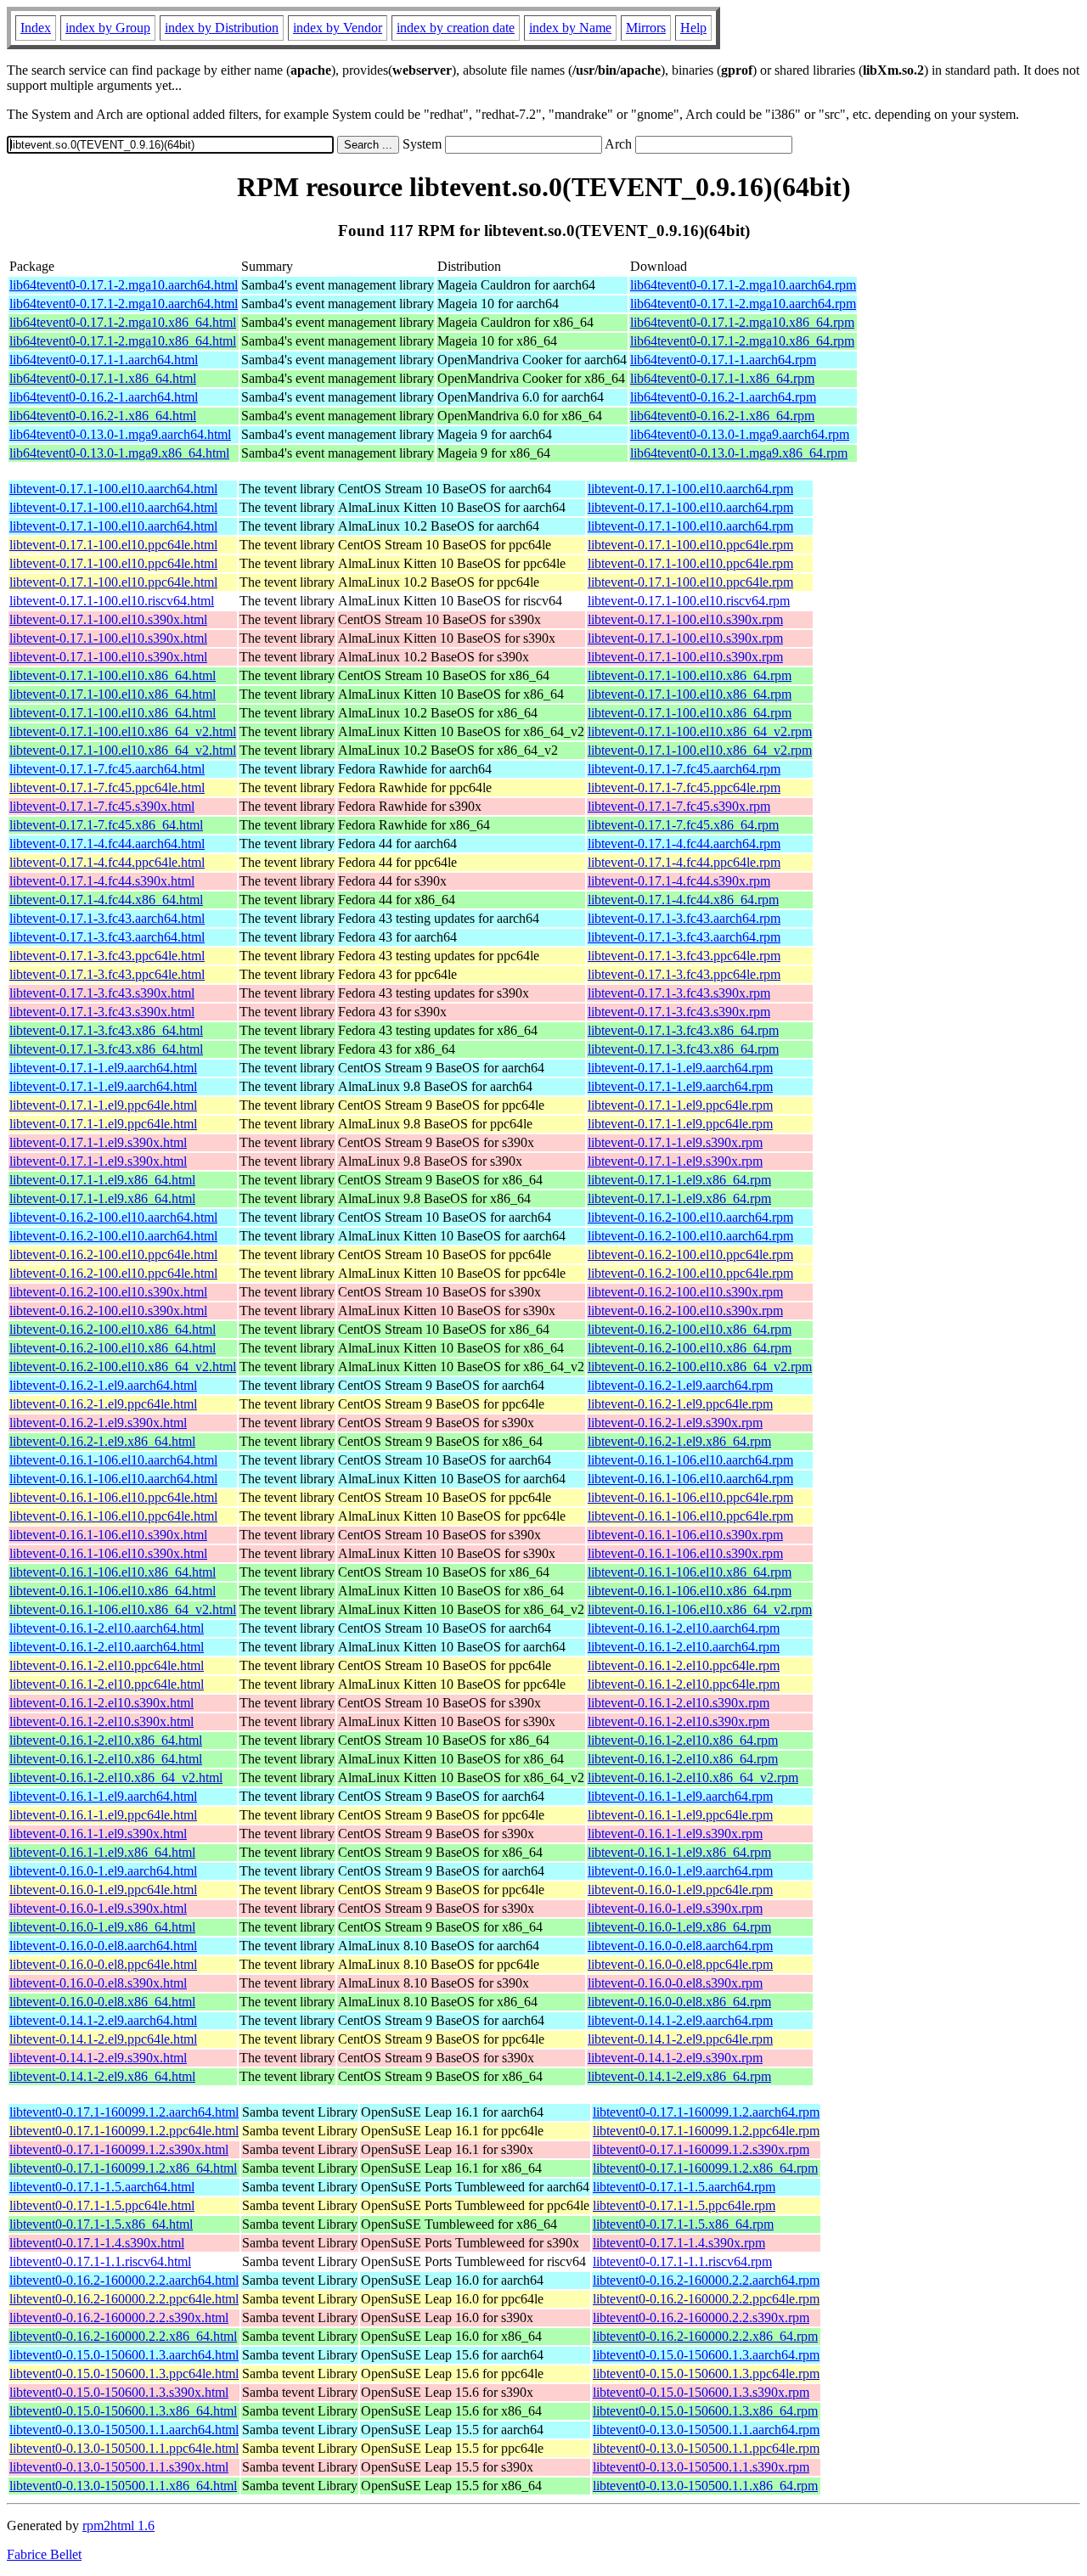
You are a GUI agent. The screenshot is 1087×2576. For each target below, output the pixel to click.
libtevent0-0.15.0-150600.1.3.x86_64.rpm (705, 2411)
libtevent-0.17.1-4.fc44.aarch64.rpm (684, 844)
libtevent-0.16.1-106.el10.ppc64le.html (113, 1497)
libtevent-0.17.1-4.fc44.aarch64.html (107, 844)
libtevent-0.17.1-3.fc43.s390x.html (102, 993)
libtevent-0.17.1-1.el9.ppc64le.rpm (680, 1105)
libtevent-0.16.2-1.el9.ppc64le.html (103, 1404)
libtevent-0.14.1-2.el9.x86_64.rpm (679, 2076)
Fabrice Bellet (44, 2554)
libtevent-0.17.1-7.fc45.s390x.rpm (679, 806)
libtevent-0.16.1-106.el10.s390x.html (108, 1535)
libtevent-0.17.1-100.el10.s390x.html (108, 619)
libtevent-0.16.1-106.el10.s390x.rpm (685, 1535)
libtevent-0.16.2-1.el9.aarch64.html (103, 1385)
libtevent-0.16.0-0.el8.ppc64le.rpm (680, 1964)
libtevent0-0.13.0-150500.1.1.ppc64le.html (124, 2448)
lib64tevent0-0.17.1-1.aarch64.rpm (723, 360)
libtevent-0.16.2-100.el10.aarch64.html (113, 1217)
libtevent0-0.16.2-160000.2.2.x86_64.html (123, 2336)
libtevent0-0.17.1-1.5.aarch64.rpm (684, 2187)
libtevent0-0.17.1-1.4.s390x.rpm (679, 2243)
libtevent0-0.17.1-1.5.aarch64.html (102, 2187)
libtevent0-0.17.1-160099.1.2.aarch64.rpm (706, 2112)
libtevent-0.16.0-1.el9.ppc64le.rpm (680, 1890)
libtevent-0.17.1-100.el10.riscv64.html (112, 601)
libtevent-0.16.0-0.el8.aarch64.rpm (680, 1946)
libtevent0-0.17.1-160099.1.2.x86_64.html (123, 2168)
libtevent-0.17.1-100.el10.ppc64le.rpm (690, 545)
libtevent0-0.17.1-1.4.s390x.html (97, 2243)
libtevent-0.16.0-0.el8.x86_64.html (102, 2002)
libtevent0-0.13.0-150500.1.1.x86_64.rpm (705, 2486)
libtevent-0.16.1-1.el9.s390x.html (98, 1834)
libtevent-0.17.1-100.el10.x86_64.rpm (690, 675)
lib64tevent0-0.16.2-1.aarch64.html (104, 397)
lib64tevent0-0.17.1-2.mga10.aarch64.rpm (743, 285)
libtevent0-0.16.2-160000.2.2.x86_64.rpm (705, 2336)
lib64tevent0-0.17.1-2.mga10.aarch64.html (124, 285)
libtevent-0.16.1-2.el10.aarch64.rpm (684, 1628)
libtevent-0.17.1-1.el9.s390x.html (98, 1142)
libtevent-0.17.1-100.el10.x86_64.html (113, 675)
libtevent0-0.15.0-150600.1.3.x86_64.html (123, 2411)
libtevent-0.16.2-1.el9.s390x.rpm (675, 1423)
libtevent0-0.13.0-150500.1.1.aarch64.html (124, 2430)
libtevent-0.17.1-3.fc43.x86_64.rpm (683, 1030)
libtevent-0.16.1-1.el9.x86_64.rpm (679, 1852)
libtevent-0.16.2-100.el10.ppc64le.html (113, 1254)
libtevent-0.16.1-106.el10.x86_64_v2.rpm (700, 1609)
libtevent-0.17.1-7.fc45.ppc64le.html (107, 787)
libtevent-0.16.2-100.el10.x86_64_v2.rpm (700, 1367)
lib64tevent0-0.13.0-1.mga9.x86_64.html (119, 453)
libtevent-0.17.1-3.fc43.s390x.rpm (679, 993)
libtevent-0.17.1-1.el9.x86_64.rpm (679, 1180)
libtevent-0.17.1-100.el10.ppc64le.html (113, 545)
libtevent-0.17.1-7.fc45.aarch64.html (107, 769)
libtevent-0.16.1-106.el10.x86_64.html (113, 1572)
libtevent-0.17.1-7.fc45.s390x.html (102, 806)
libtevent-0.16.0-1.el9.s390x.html (98, 1908)
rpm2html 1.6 (118, 2525)
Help (693, 28)
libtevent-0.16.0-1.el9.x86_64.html (102, 1927)
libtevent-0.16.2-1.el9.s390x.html (98, 1423)
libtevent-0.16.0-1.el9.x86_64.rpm (679, 1927)
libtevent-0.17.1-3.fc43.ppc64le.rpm (684, 956)
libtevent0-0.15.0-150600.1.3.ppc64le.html (124, 2374)
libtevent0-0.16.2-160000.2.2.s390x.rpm (701, 2317)
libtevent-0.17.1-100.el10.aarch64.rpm (690, 489)
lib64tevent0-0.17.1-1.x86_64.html (103, 378)
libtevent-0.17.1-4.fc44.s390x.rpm (679, 881)
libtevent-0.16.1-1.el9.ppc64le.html (103, 1815)
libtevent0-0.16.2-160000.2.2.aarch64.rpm (706, 2280)
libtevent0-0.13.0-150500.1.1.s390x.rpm (701, 2467)
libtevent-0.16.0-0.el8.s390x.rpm (675, 1983)
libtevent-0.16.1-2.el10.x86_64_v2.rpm (693, 1777)
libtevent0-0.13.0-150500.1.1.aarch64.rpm (706, 2430)
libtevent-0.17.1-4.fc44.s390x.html (102, 881)
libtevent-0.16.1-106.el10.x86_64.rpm (690, 1572)
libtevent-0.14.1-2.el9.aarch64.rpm (680, 2020)
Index (36, 28)
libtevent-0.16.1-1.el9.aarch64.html (103, 1796)
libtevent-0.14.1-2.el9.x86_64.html (102, 2076)
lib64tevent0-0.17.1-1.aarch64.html (104, 360)
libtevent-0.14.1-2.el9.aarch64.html (103, 2020)
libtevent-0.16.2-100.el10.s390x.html (108, 1292)
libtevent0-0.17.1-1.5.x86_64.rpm (683, 2224)
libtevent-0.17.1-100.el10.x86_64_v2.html (123, 731)
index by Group (108, 28)
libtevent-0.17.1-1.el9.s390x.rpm (675, 1142)
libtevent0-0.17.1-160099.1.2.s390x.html (119, 2149)
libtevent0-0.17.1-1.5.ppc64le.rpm (684, 2205)
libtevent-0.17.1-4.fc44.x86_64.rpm (683, 900)
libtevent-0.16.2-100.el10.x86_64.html (113, 1329)
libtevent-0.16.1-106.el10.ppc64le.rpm (690, 1497)
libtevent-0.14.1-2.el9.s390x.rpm (675, 2058)
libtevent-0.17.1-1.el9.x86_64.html (102, 1180)
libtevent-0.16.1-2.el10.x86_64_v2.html (116, 1777)
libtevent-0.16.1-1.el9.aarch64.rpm (680, 1796)
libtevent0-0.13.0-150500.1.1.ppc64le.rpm (706, 2448)
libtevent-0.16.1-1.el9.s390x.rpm (675, 1834)
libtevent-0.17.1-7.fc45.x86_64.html (106, 825)
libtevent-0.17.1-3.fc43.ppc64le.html (107, 956)
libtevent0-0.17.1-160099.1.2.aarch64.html (124, 2112)
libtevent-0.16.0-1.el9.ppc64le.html (103, 1890)
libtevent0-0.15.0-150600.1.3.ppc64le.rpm (706, 2374)
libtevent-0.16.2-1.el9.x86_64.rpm (679, 1441)
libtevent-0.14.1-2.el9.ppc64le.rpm (680, 2039)
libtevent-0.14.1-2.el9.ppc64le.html (103, 2039)
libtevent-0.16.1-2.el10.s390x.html (101, 1703)
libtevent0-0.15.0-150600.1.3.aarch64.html (124, 2355)
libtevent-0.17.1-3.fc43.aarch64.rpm (684, 918)
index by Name (570, 28)
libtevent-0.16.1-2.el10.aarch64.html (107, 1628)
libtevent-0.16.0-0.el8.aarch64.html (103, 1946)
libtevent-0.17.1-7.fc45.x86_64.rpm (683, 825)
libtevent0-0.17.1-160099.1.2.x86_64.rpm (705, 2168)
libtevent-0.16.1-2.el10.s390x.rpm (679, 1703)
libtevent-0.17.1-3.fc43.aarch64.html (107, 918)
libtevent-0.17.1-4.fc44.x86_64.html (106, 900)
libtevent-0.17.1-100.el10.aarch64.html (113, 489)
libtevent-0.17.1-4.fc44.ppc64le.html (107, 862)
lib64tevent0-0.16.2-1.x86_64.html (103, 416)
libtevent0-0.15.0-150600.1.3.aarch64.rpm (706, 2355)
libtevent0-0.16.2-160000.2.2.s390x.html (119, 2317)
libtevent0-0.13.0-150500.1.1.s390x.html (119, 2467)
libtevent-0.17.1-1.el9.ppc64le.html (103, 1105)
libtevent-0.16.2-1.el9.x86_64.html (102, 1441)
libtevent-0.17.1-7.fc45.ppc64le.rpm (684, 787)
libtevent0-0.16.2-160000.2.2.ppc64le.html (124, 2299)
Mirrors (646, 28)
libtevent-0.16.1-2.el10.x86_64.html (106, 1740)
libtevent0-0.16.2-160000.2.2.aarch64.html (124, 2280)
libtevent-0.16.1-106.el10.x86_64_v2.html (123, 1609)
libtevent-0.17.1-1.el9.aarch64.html (103, 1068)
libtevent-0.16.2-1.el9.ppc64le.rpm (680, 1404)
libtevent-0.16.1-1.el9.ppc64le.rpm (680, 1815)
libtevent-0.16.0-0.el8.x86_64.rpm (679, 2002)
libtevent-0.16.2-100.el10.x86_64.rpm (690, 1329)
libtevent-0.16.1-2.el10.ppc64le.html (107, 1665)
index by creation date (456, 28)
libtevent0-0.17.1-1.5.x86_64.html (101, 2224)
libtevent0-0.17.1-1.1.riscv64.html (100, 2261)
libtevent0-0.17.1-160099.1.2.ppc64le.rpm (706, 2131)
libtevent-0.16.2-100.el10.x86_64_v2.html (123, 1367)
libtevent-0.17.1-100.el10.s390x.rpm (685, 619)
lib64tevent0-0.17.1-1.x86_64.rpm (722, 378)
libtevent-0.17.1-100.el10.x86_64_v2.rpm (700, 731)
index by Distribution (222, 28)
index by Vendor (338, 28)
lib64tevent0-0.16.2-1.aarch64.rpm (723, 397)
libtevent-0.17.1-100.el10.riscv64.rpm (689, 601)
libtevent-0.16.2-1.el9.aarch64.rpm (680, 1385)
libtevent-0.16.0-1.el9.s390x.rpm (675, 1908)
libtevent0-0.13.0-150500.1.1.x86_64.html (123, 2486)
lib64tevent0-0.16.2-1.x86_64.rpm (722, 416)
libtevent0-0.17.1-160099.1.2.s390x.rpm (701, 2149)
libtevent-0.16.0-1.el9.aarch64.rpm (680, 1871)
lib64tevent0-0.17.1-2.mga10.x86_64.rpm (742, 322)
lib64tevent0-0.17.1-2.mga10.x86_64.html (123, 322)
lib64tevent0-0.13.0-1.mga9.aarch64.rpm (740, 434)
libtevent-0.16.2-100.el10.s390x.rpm (685, 1292)
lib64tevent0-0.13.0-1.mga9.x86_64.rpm (739, 453)
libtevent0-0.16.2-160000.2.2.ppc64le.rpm (706, 2299)
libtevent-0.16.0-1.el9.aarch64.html (103, 1871)
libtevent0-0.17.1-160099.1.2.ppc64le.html (124, 2131)
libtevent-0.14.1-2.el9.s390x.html (98, 2058)
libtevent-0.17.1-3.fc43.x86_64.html (106, 1030)
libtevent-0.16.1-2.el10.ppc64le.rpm (684, 1665)
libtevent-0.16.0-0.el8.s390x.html (98, 1983)
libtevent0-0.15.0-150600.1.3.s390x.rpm (701, 2392)
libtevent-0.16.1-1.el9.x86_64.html (102, 1852)
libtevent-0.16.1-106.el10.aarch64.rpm (690, 1460)
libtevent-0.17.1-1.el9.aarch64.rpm (680, 1068)
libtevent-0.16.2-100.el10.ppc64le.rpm (690, 1254)
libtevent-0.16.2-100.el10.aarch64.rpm (690, 1217)
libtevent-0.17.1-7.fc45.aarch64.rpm (684, 769)
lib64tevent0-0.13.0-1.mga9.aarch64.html (120, 434)
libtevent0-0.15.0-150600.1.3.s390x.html (119, 2392)
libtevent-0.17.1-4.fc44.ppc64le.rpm (684, 862)
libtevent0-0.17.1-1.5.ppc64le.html (102, 2205)
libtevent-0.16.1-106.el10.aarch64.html (113, 1460)
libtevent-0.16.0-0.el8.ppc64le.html (103, 1964)
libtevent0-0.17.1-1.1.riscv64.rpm (682, 2261)
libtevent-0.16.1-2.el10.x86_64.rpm (683, 1740)
